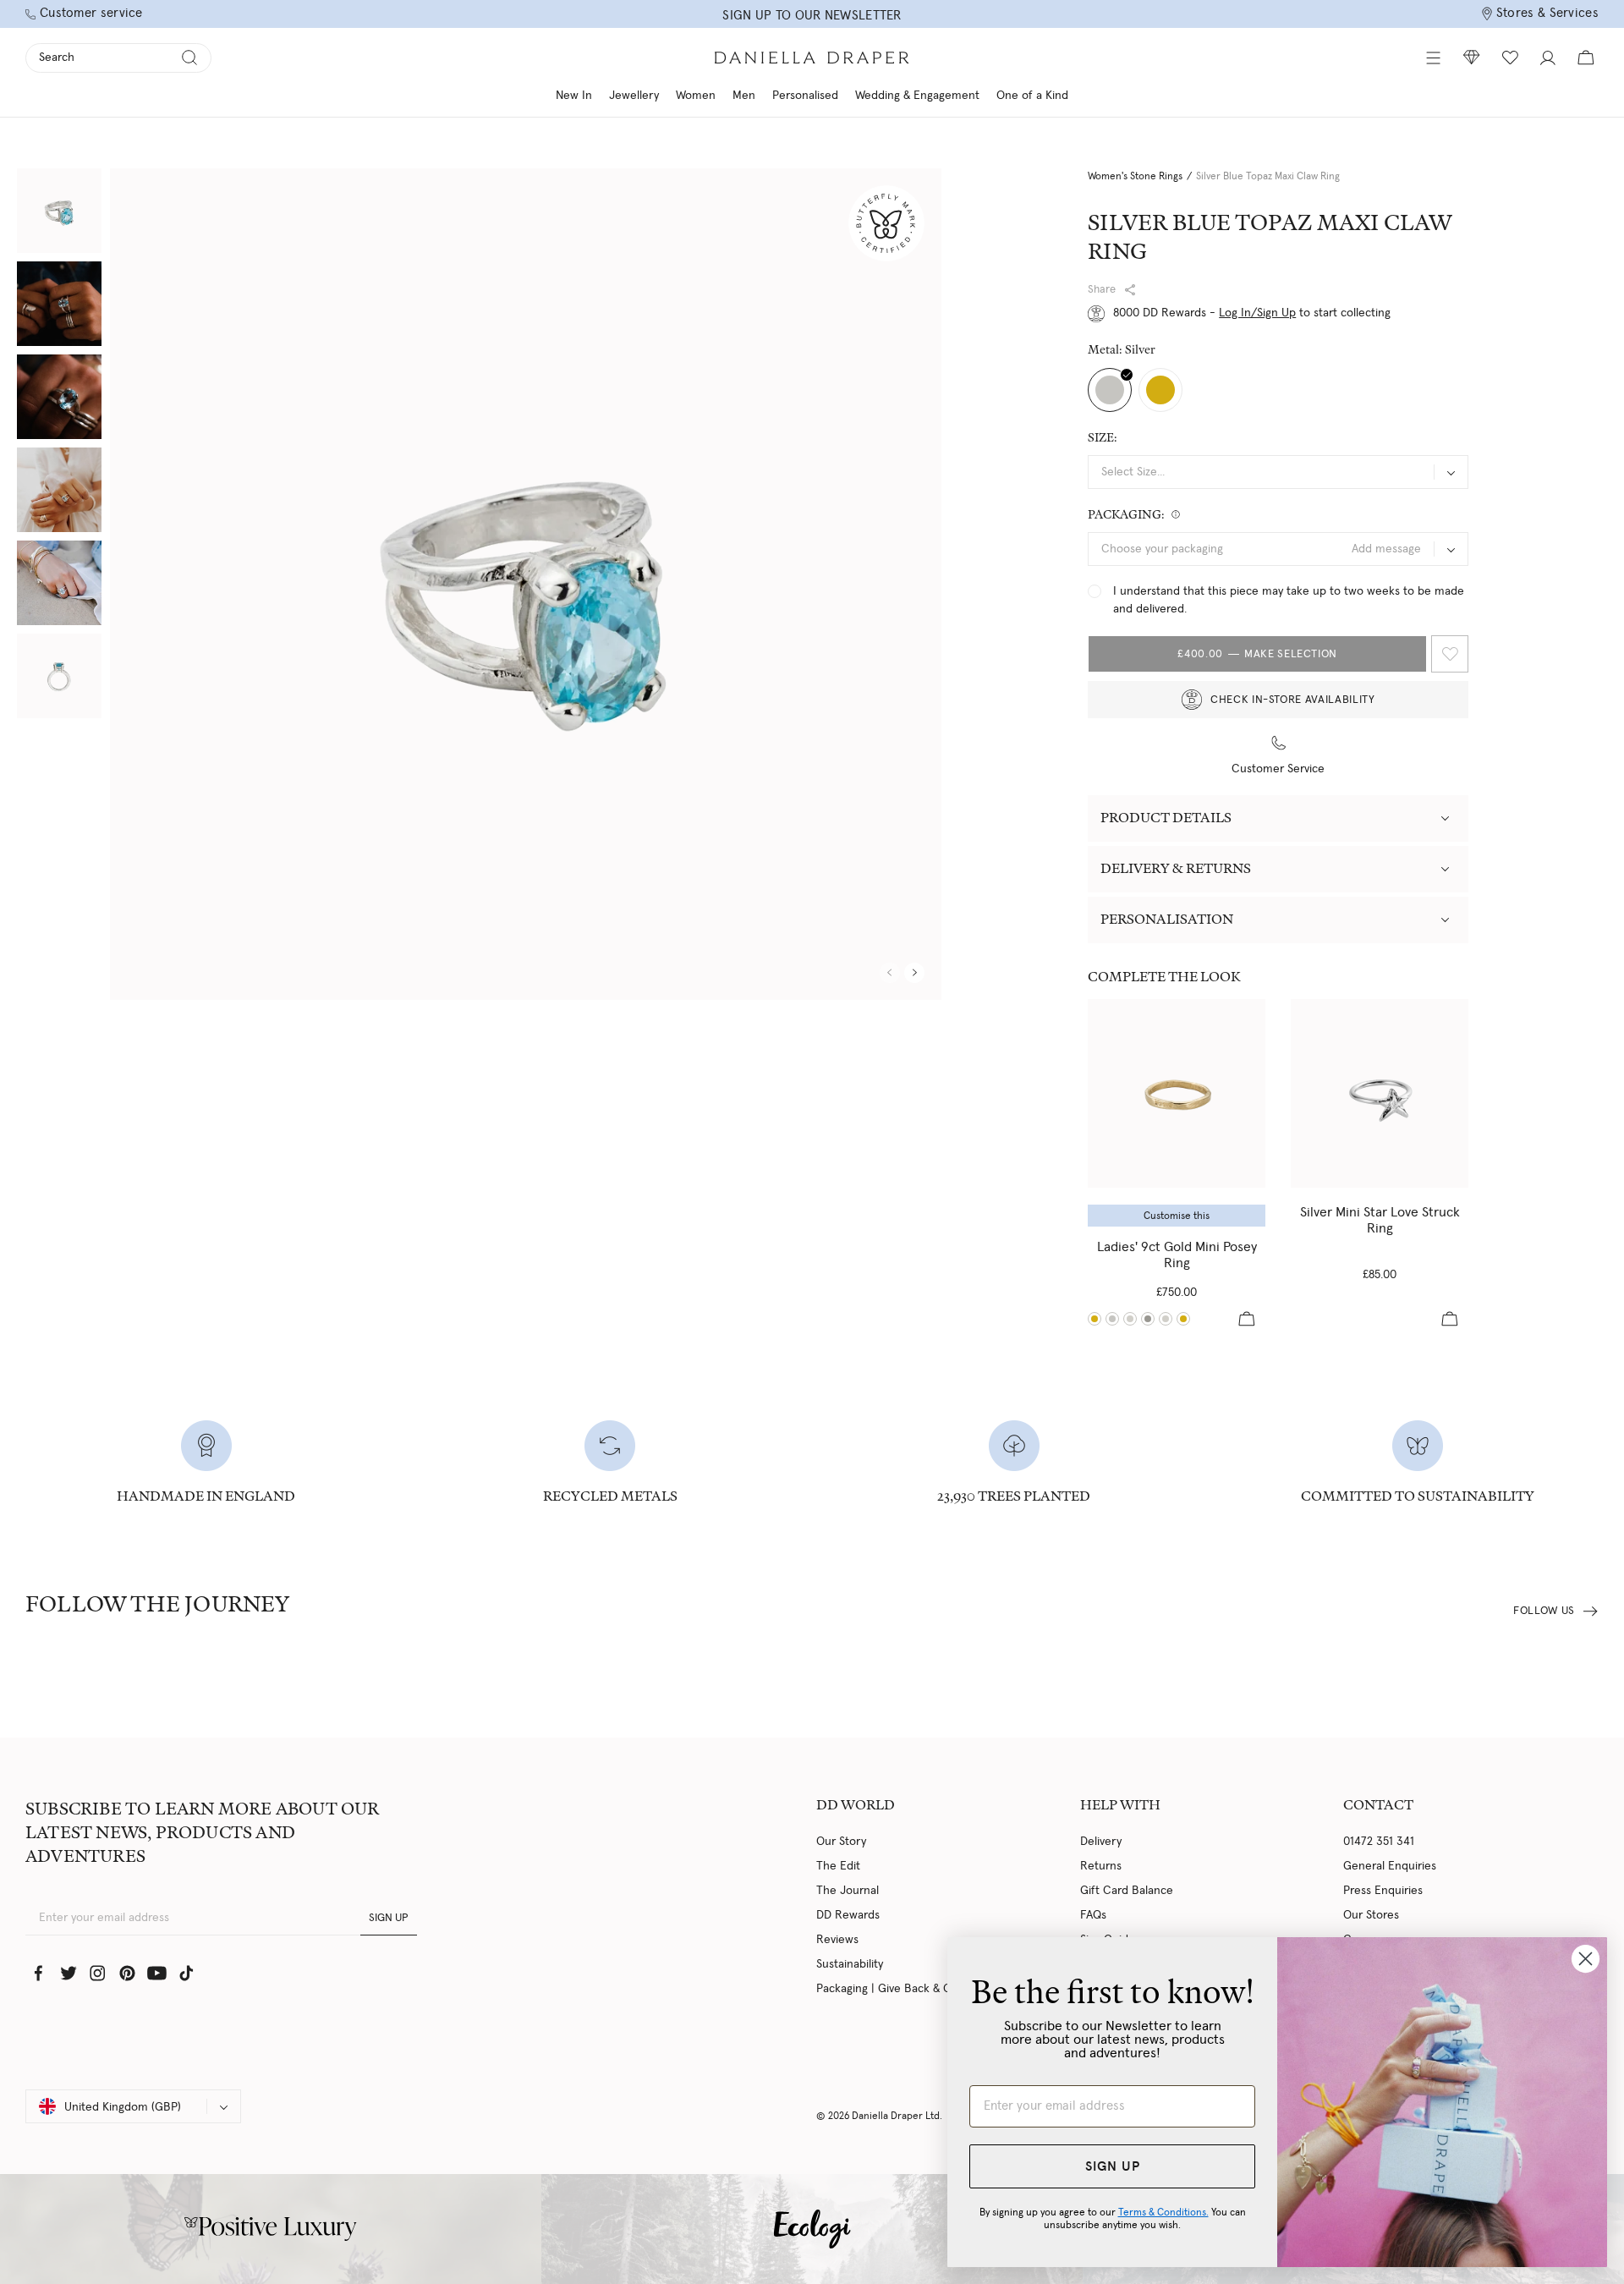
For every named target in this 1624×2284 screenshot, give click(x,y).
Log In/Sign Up (1257, 313)
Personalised (805, 96)
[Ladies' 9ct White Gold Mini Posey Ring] (1130, 1319)
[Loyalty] (1472, 58)
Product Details (1166, 818)
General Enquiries (1390, 1866)
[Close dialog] (1586, 1959)
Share (1102, 290)
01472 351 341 (1379, 1842)
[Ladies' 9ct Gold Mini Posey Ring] (1177, 1093)
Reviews (837, 1940)
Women (696, 96)
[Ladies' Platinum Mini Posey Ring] (1148, 1319)
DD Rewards (848, 1915)
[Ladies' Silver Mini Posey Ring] (1112, 1319)
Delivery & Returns (1176, 868)
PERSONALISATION (1167, 919)
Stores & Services (1547, 13)
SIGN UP (389, 1918)
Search (57, 58)
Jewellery (634, 96)
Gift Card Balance (1127, 1891)
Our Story (841, 1842)
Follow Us (1544, 1611)
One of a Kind (1032, 96)
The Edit (838, 1866)
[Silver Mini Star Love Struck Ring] (1380, 1093)
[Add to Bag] (1247, 1319)
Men (744, 96)
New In (574, 96)
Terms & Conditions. (1163, 2212)
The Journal (848, 1891)
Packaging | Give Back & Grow (894, 1989)
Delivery (1101, 1842)
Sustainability (850, 1964)
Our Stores (1371, 1915)
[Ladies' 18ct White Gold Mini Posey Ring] (1166, 1319)
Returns (1101, 1866)
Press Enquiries (1383, 1891)
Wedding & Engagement (917, 96)
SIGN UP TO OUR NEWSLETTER (812, 16)
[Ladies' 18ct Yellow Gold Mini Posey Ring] (1183, 1319)
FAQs (1093, 1915)
